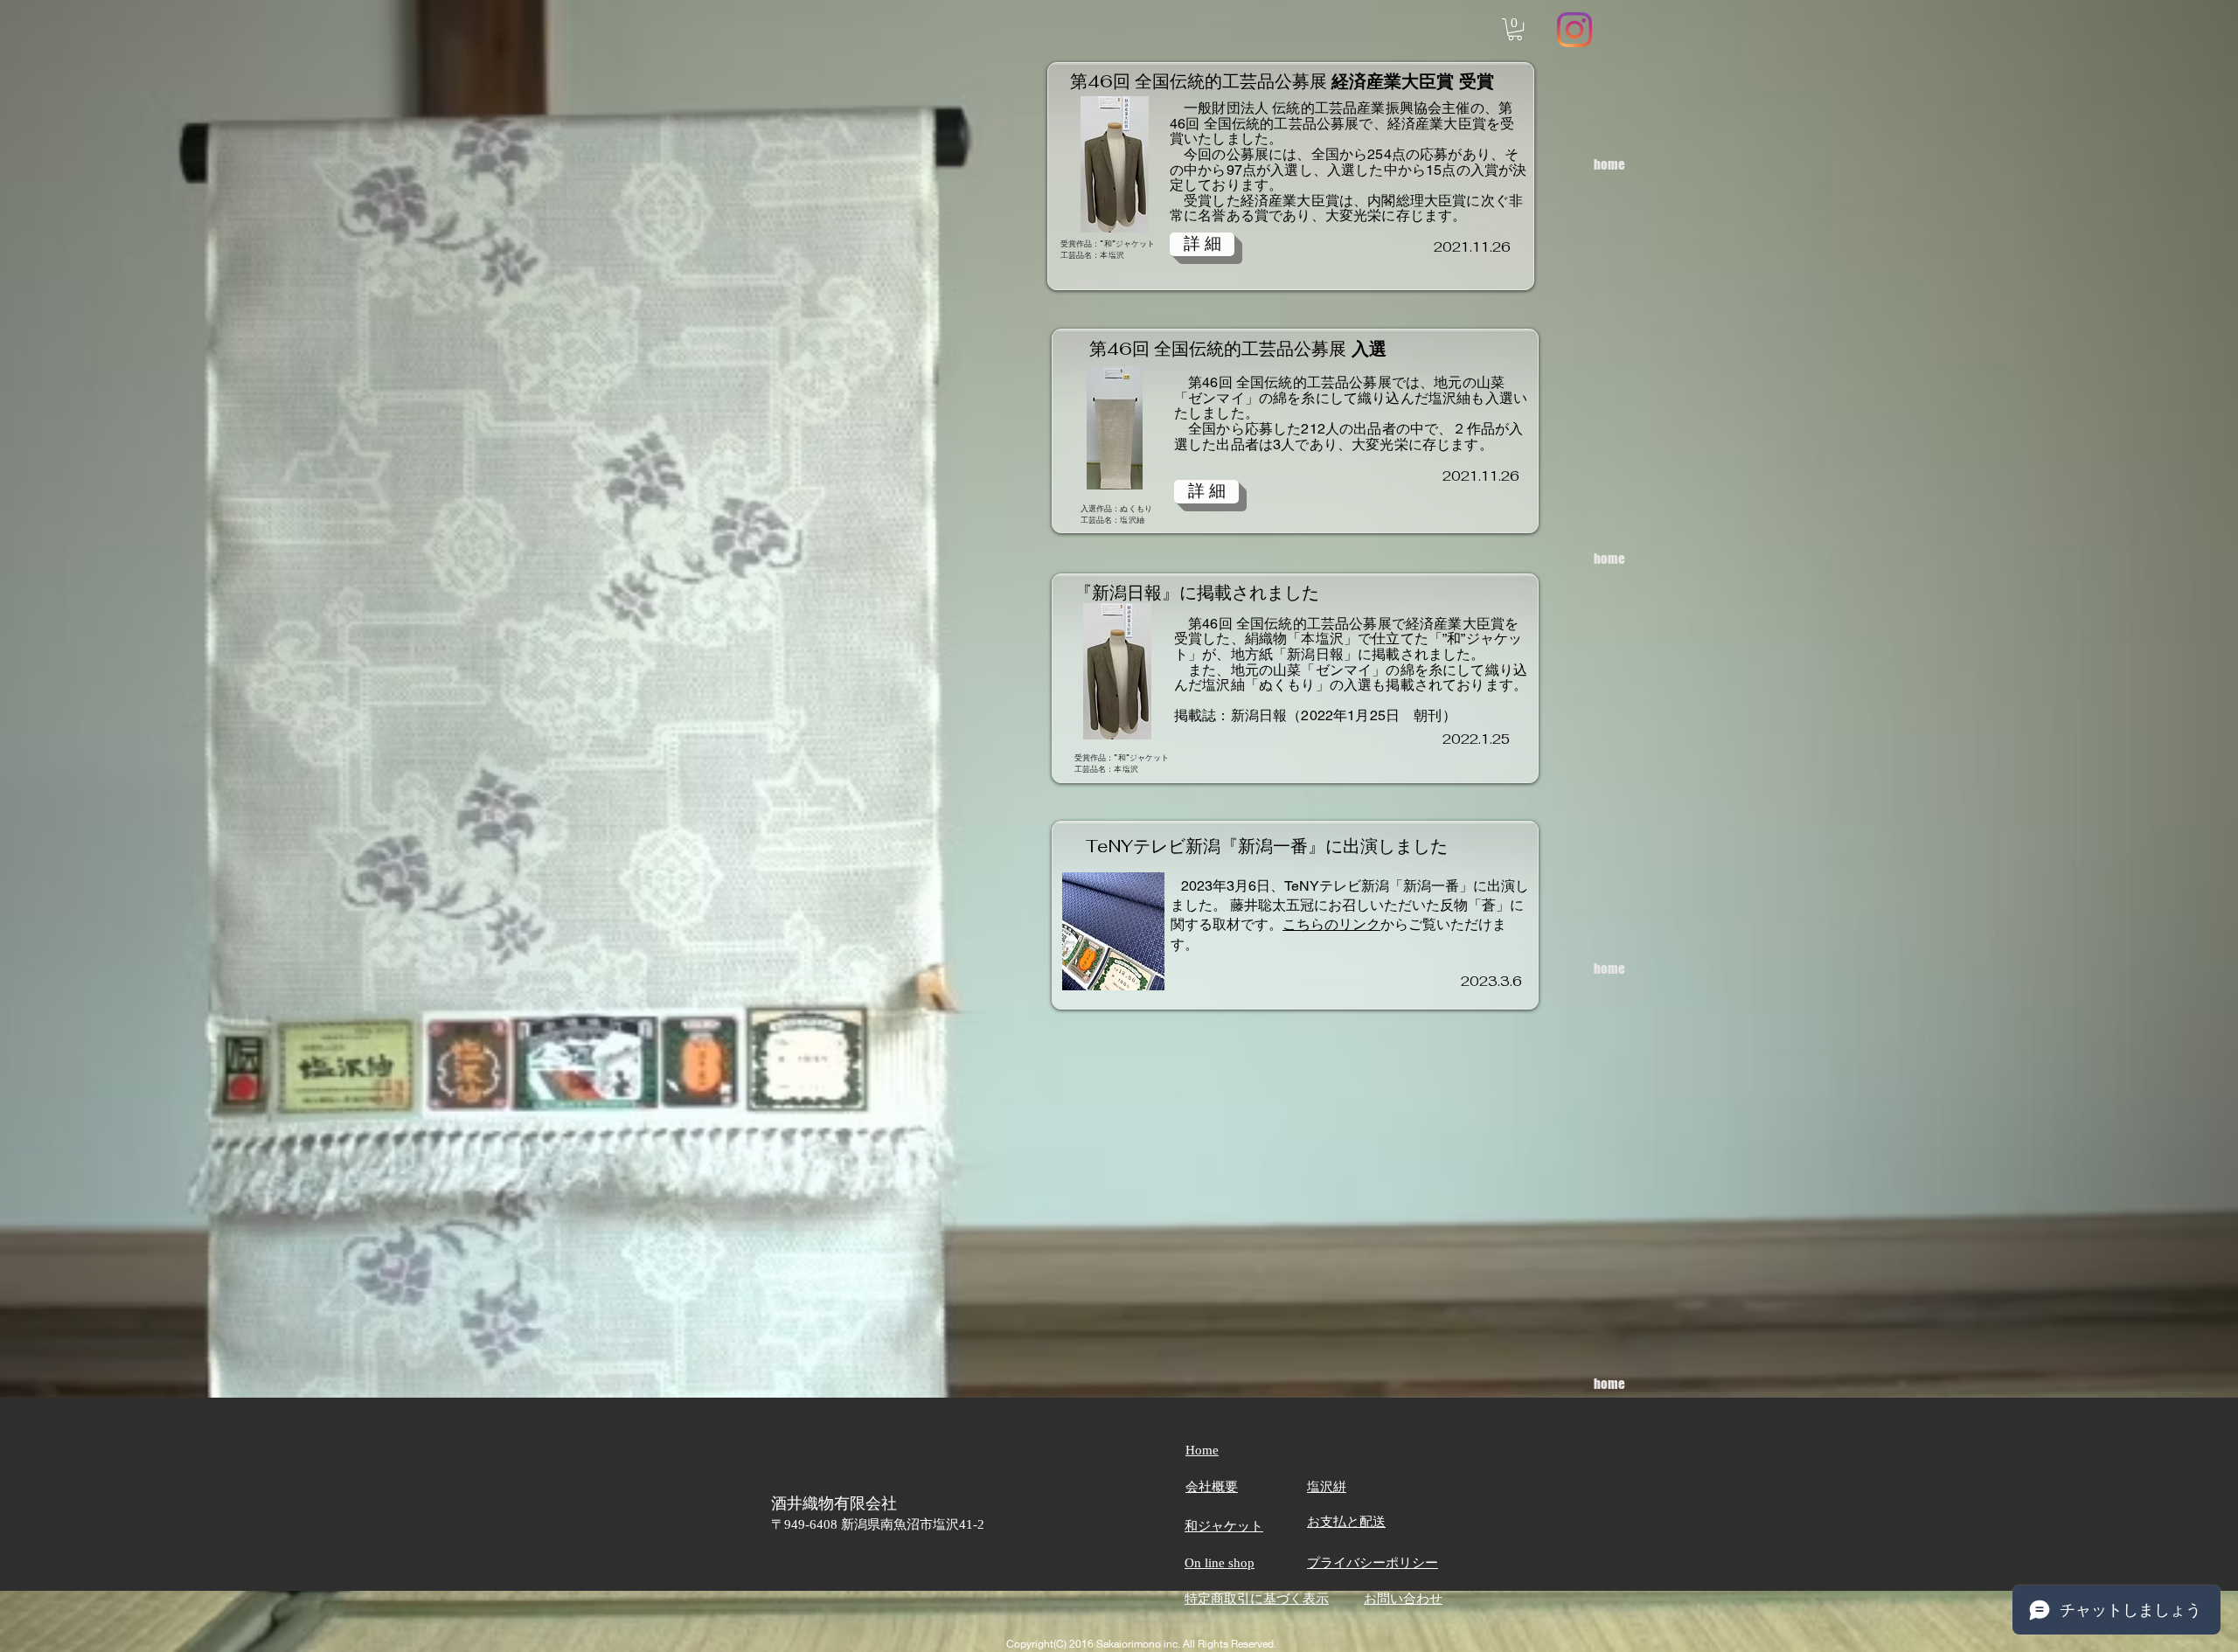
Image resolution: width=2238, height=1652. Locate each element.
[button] (1515, 29)
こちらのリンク (1331, 924)
